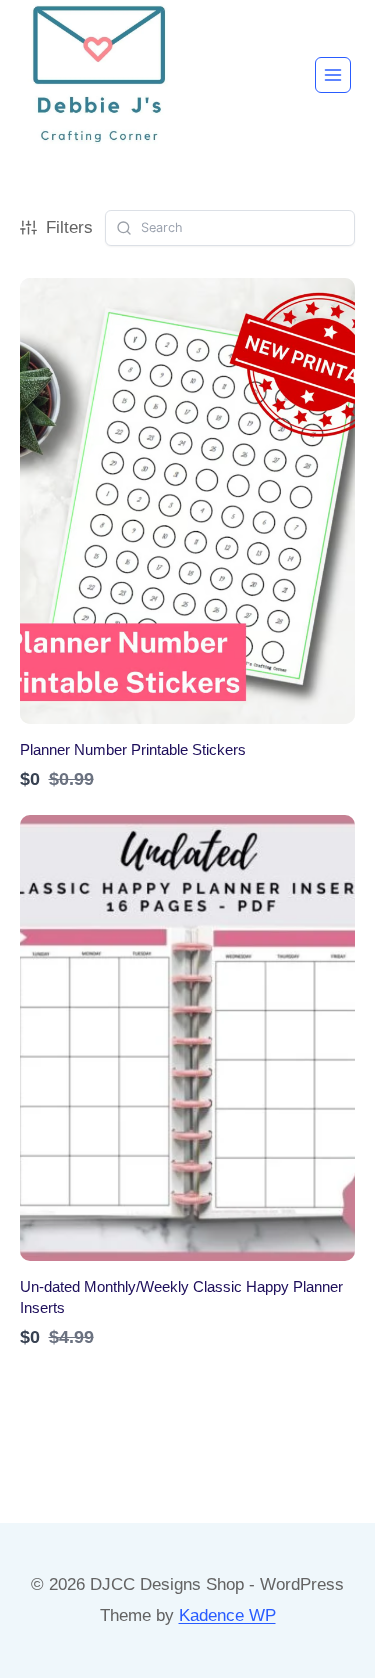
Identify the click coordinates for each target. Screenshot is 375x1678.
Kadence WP (227, 1615)
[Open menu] (333, 75)
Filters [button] (69, 227)
